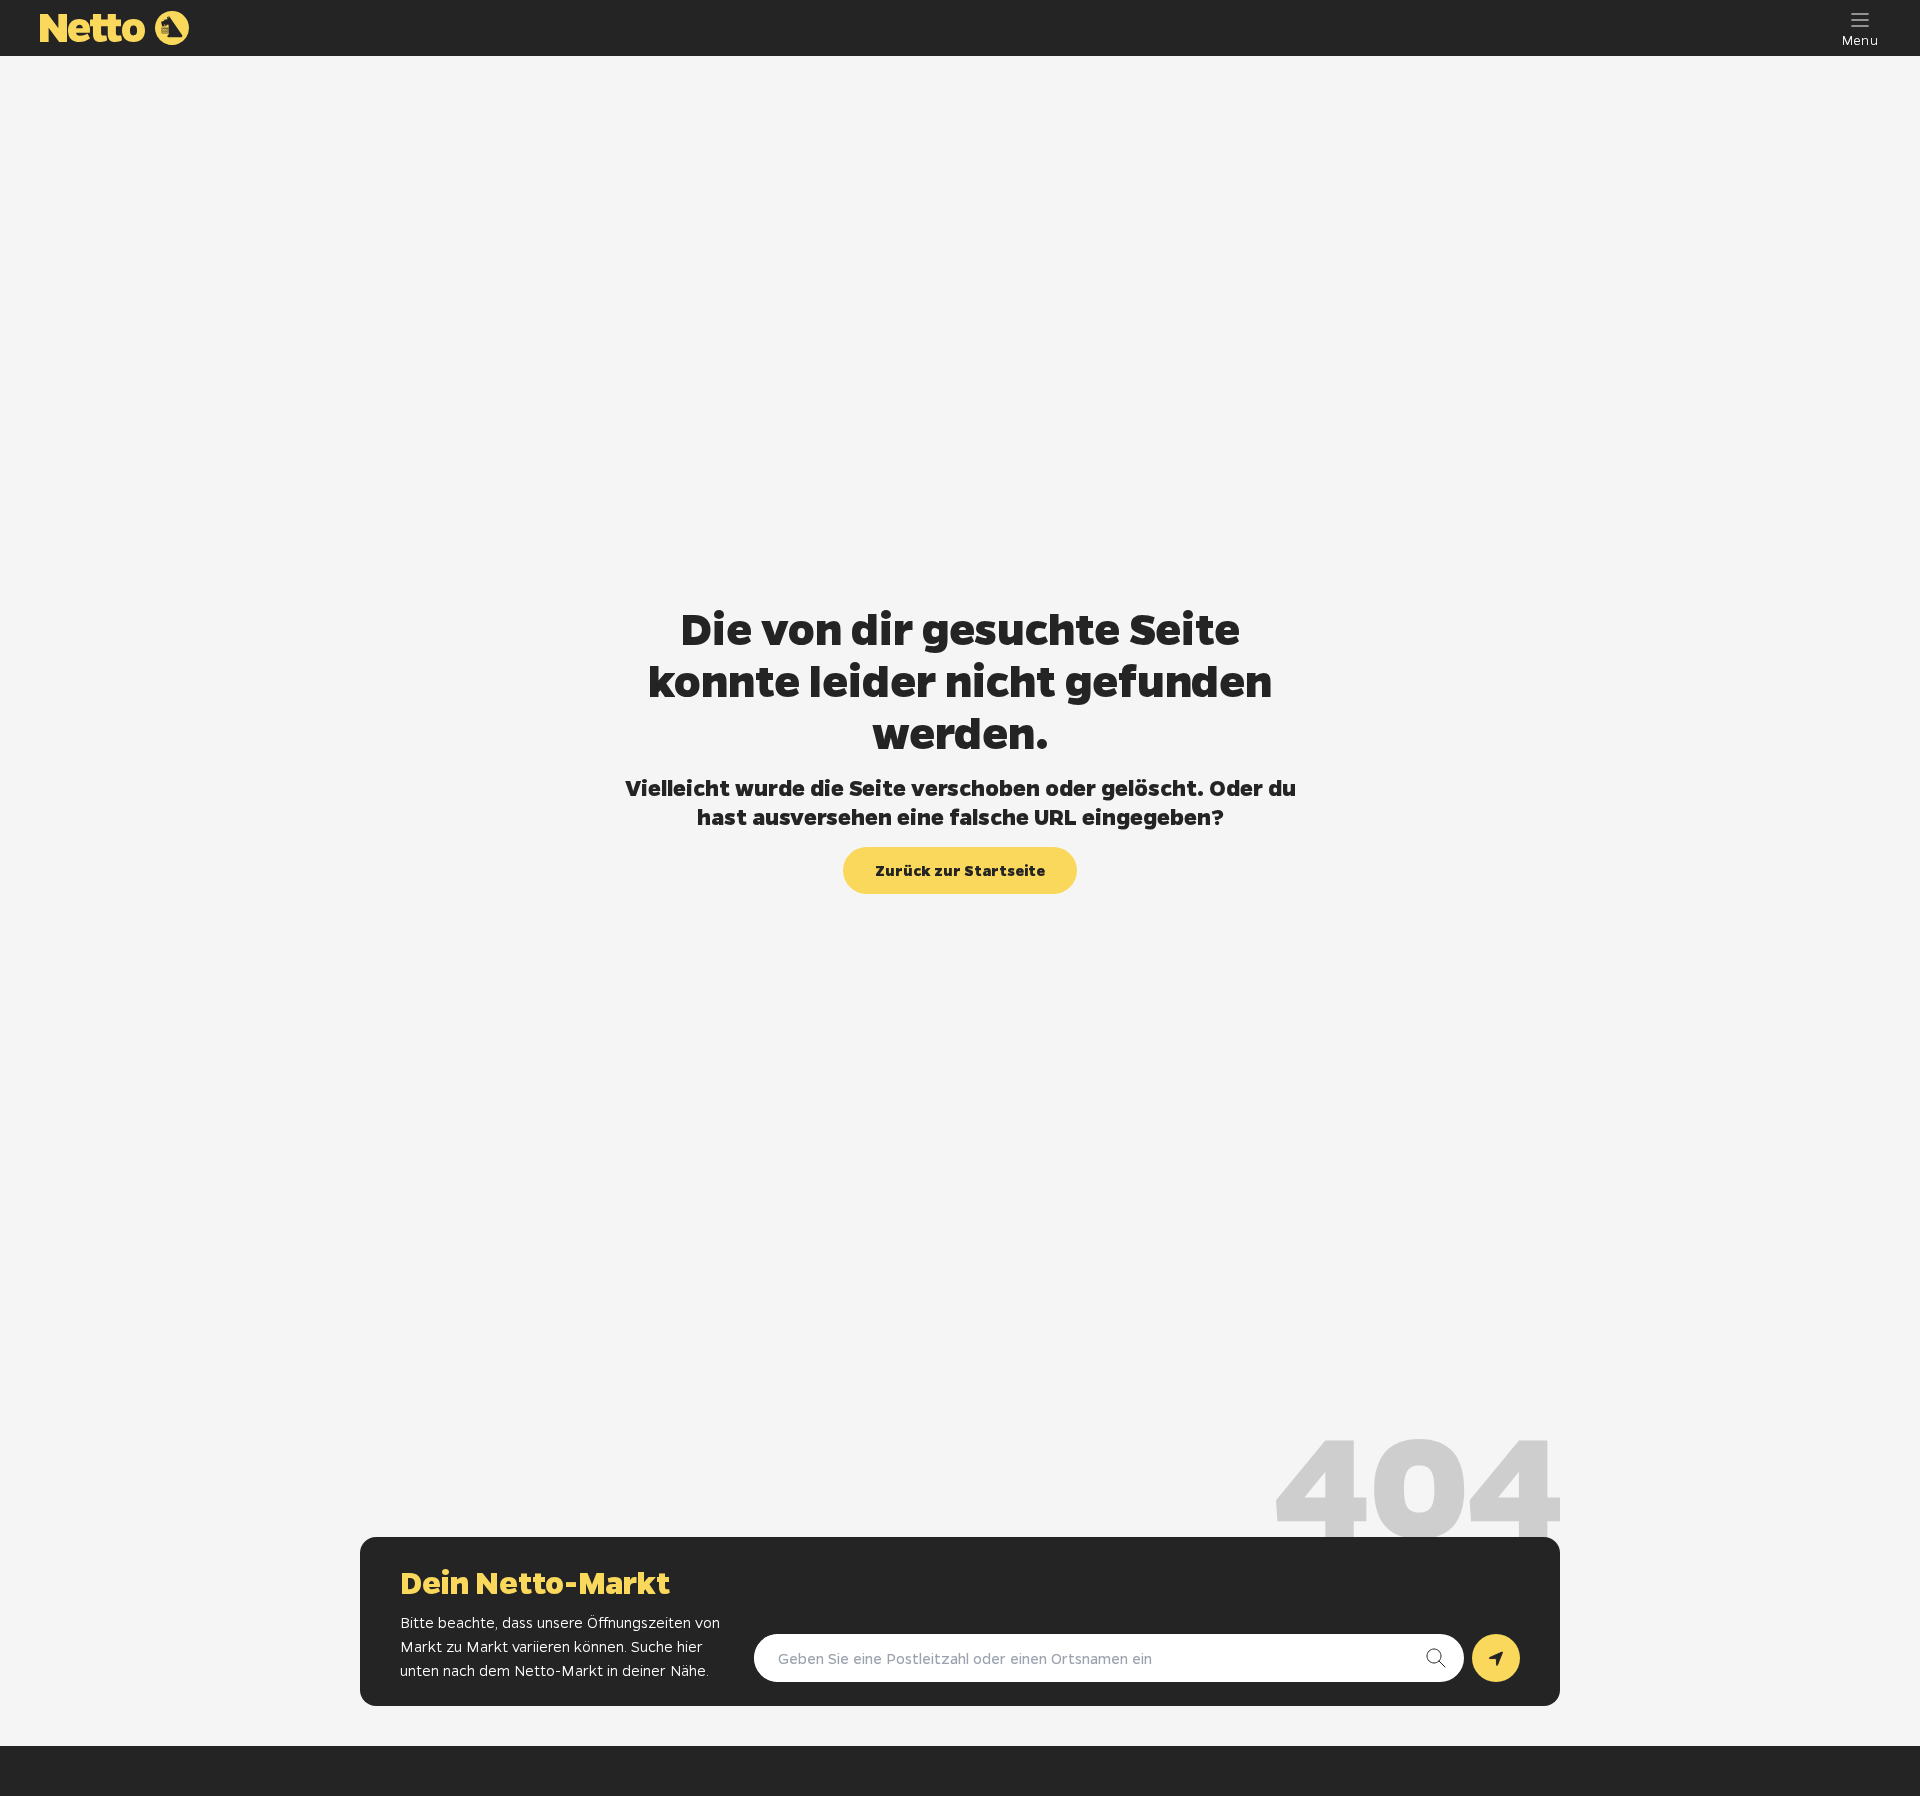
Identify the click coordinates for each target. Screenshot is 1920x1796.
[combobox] (1089, 1658)
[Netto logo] (114, 28)
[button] (960, 870)
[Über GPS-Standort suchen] (1496, 1658)
